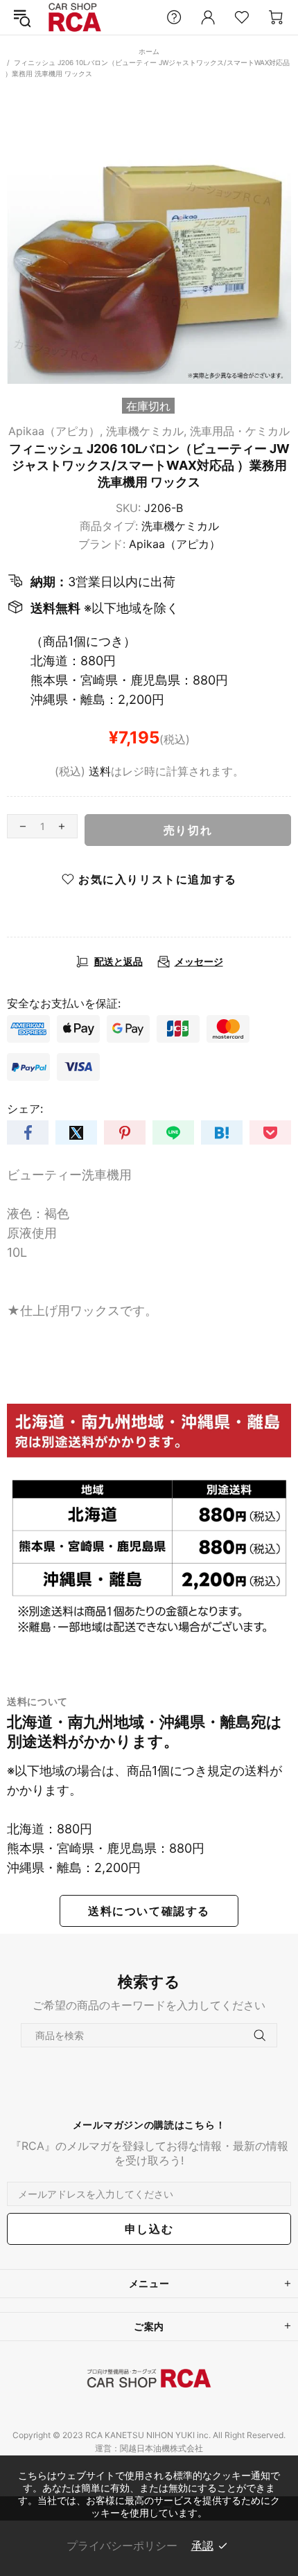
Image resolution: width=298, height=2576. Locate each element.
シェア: (25, 1109)
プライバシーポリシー (122, 2546)
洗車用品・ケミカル (240, 431)
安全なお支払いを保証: (64, 1003)
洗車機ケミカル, (146, 431)
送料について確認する (149, 1911)
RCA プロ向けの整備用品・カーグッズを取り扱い (75, 18)
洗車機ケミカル (180, 526)
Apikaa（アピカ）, (55, 431)
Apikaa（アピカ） (175, 544)
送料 (100, 771)
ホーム (149, 51)
